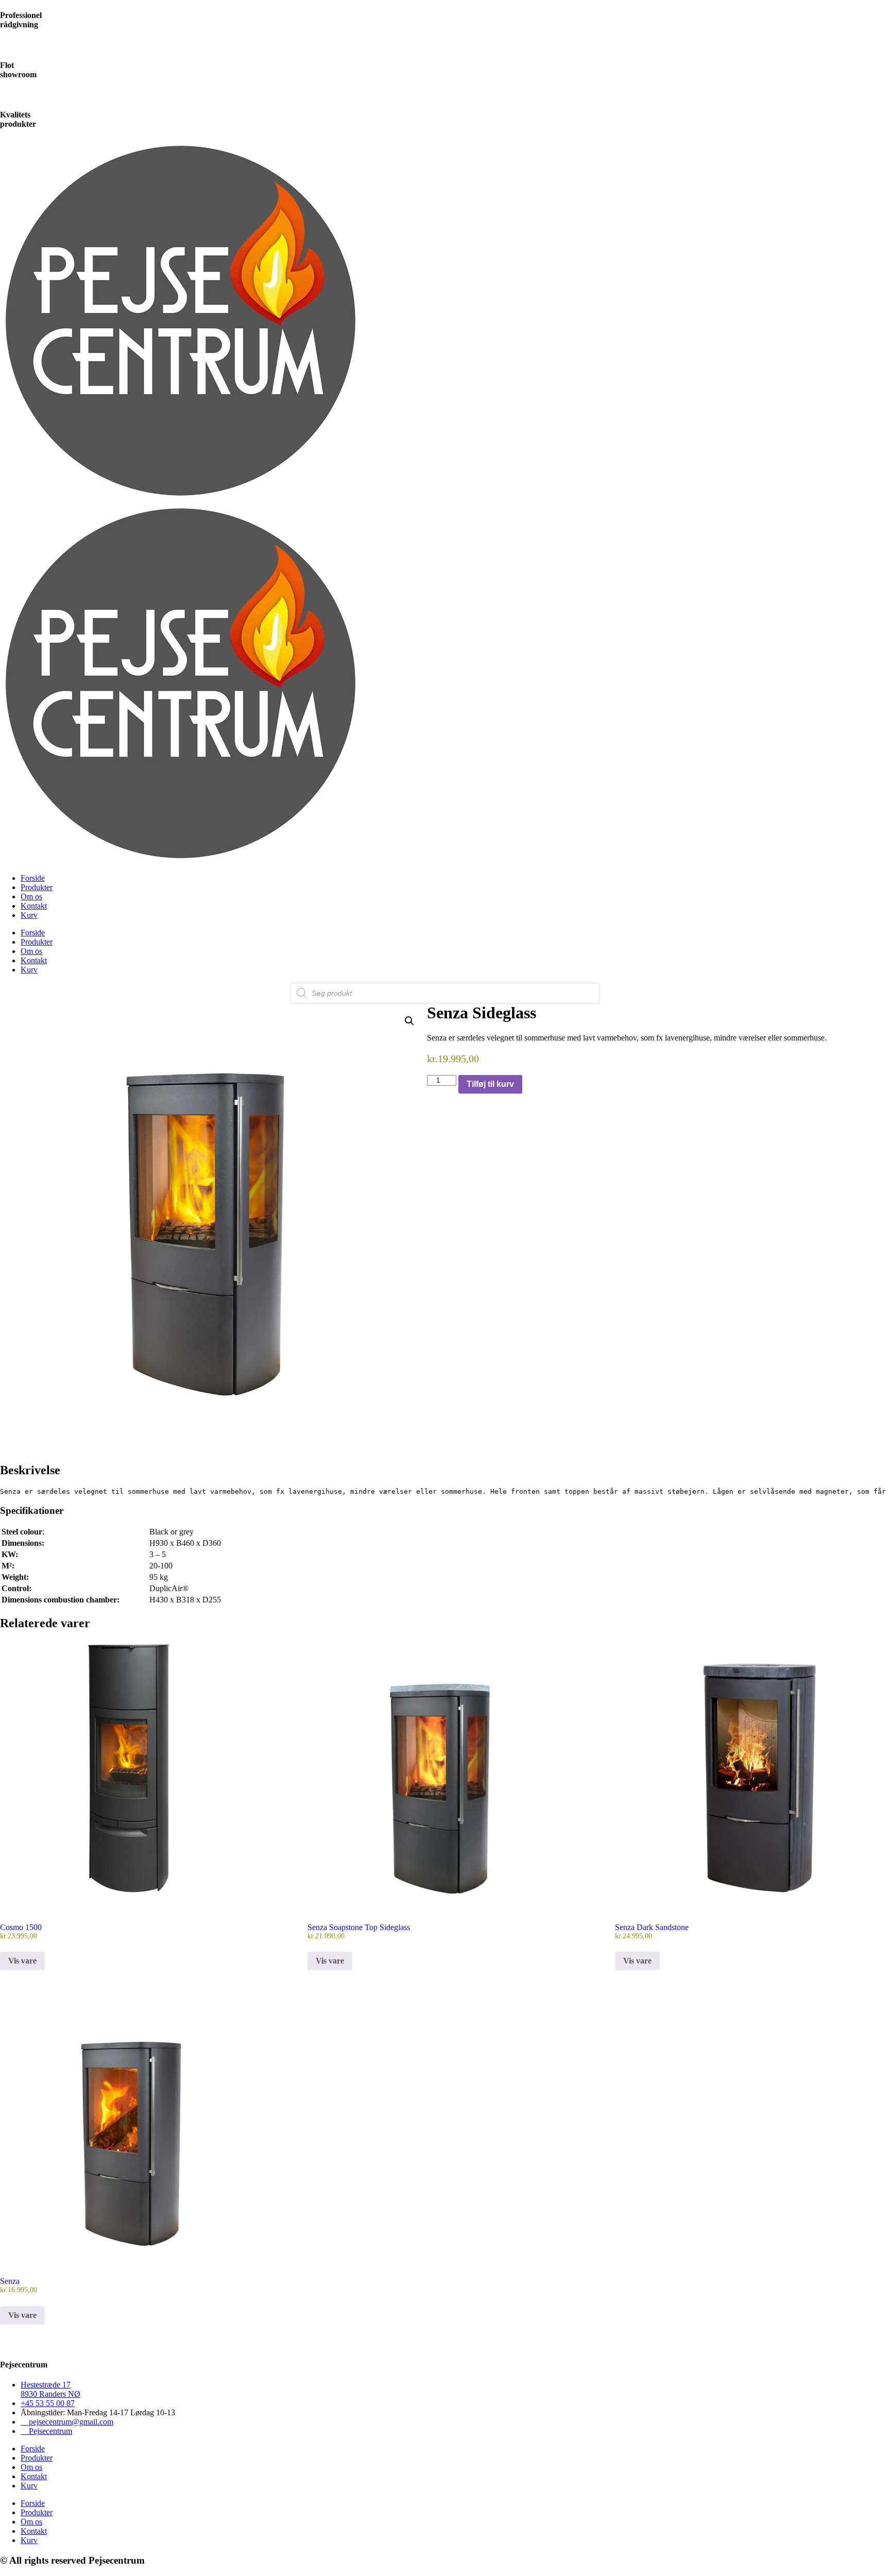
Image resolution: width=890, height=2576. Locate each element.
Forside (33, 878)
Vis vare (22, 1961)
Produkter (37, 887)
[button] (409, 1021)
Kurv (29, 915)
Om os (31, 897)
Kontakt (34, 906)
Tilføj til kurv (490, 1084)
